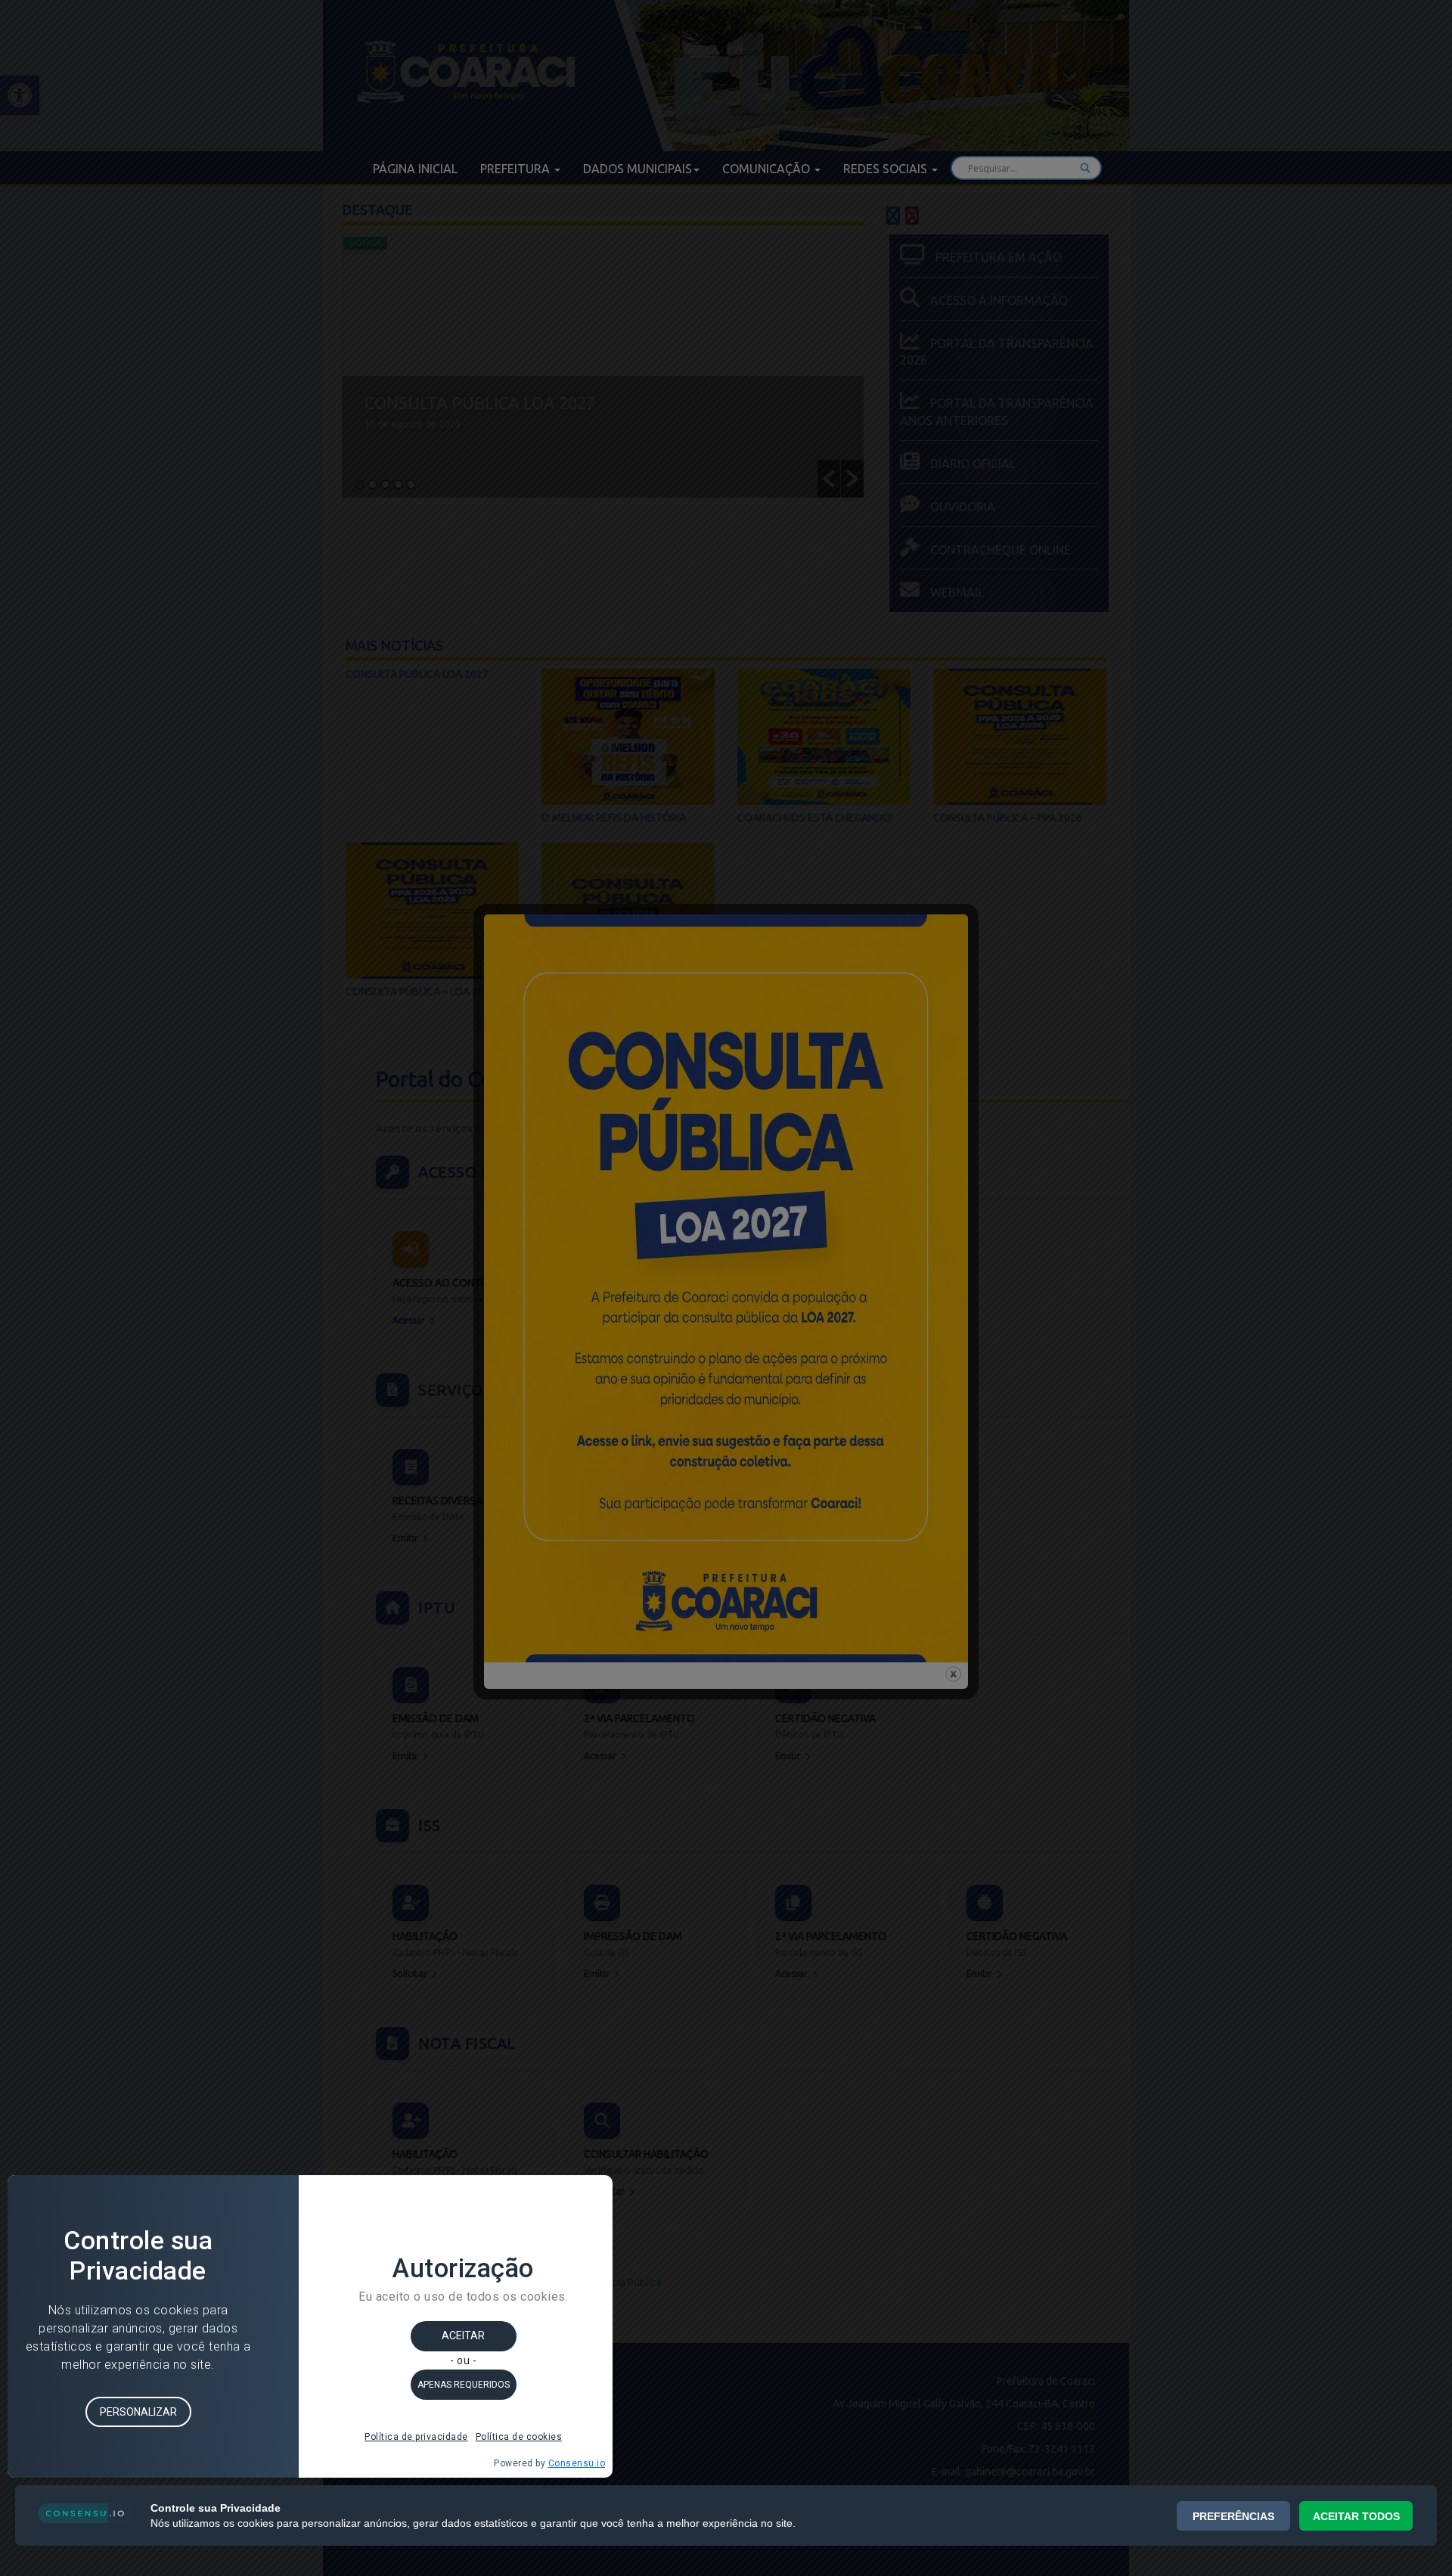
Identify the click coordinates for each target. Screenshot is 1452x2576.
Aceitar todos (1356, 2516)
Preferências (1233, 2516)
